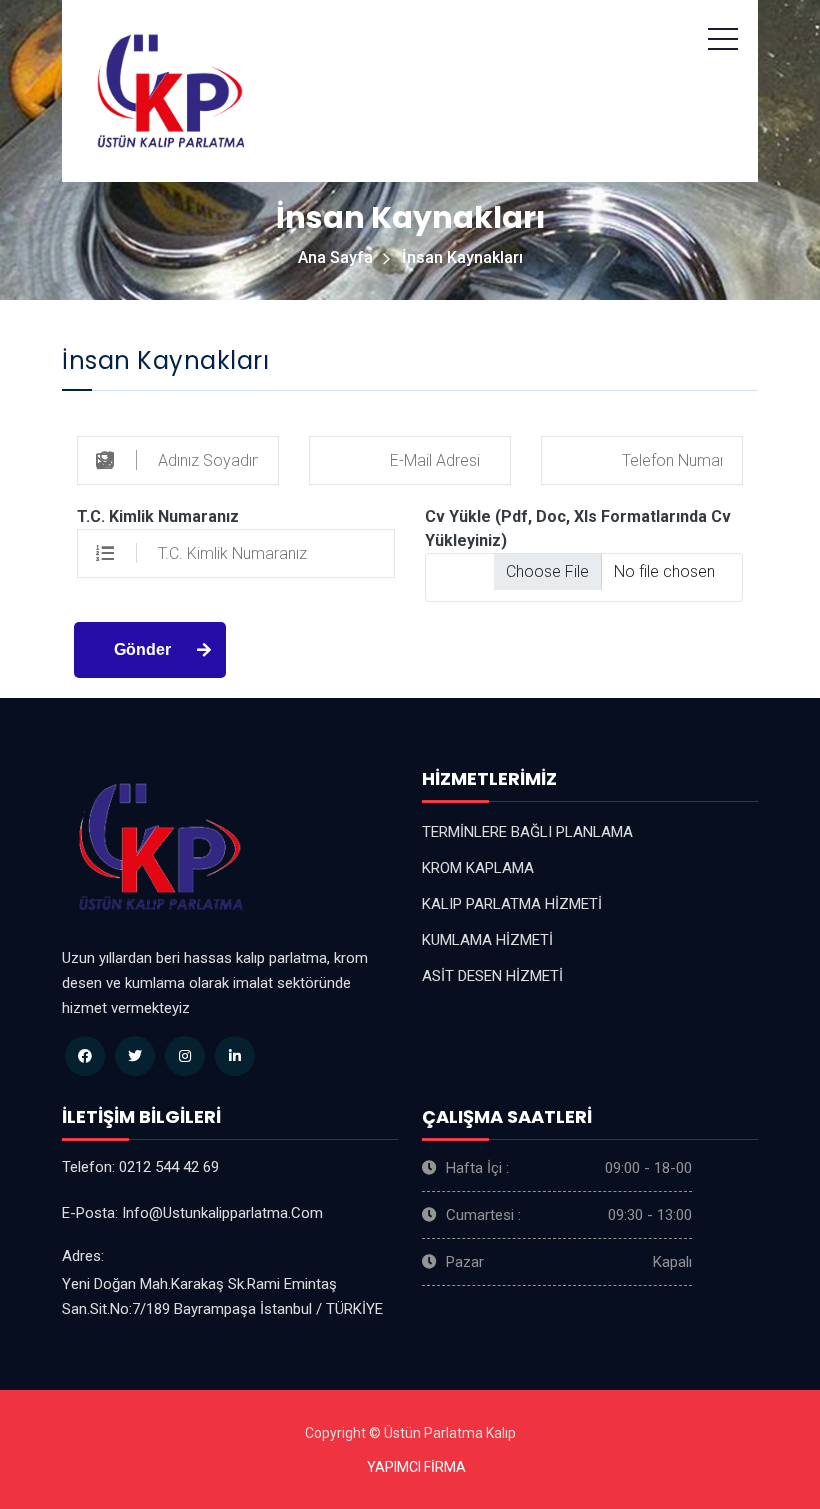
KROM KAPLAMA (478, 868)
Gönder (142, 649)
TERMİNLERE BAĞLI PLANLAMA (527, 832)
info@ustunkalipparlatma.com (222, 1213)
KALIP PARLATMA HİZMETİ (512, 904)
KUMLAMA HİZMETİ (487, 940)
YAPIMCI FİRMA (416, 1467)
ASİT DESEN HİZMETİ (492, 976)
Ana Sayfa (335, 257)
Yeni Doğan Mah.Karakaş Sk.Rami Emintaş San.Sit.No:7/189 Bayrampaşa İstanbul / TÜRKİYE (222, 1296)
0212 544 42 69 (169, 1167)
